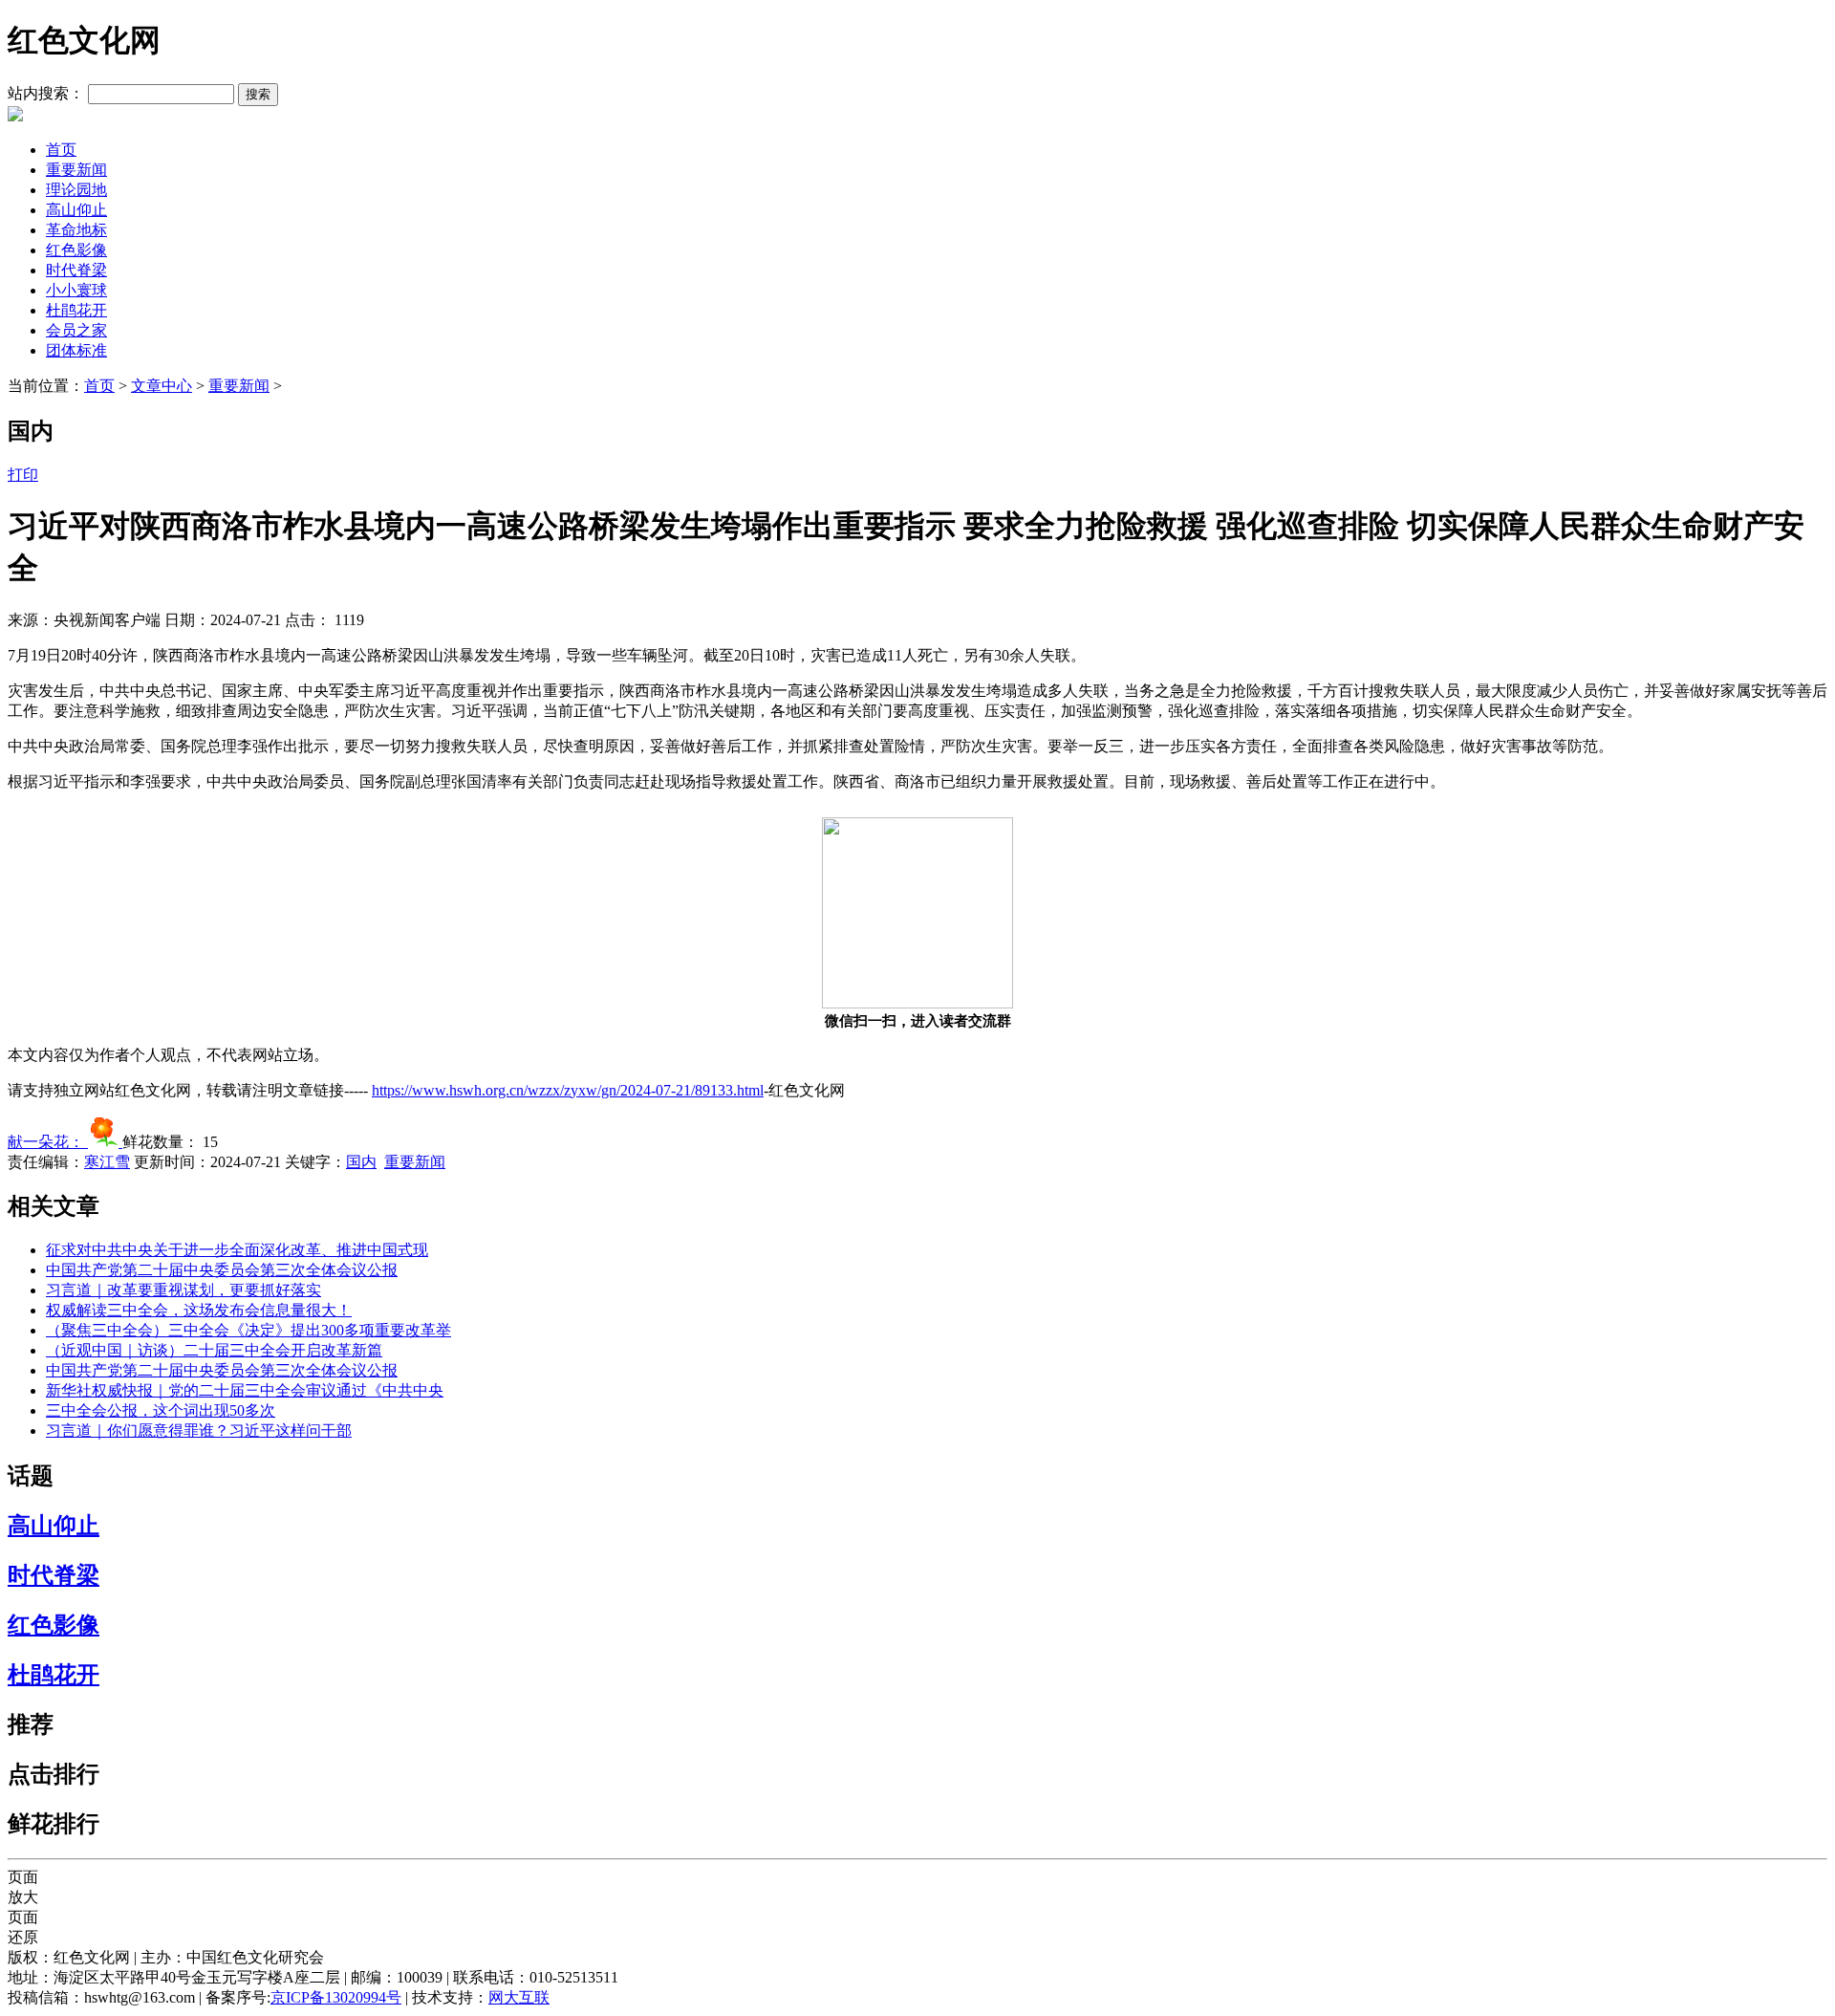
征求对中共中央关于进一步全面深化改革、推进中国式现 (237, 1250)
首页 (61, 150)
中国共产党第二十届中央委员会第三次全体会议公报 (222, 1270)
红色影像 (76, 250)
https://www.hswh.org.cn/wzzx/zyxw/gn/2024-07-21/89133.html (568, 1090)
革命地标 (76, 230)
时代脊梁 (76, 270)
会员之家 (76, 330)
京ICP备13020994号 (336, 1997)
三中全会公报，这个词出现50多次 (161, 1410)
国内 (361, 1162)
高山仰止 (76, 210)
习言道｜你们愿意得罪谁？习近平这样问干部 (199, 1431)
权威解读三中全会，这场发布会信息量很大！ (199, 1310)
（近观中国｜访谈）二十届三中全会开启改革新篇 (214, 1350)
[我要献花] (105, 1142)
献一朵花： (48, 1142)
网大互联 (519, 1997)
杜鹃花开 (76, 310)
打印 (23, 475)
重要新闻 (76, 170)
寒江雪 (107, 1162)
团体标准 (76, 350)
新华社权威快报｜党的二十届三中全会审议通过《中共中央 (245, 1390)
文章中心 (162, 386)
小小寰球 (76, 290)
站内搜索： (46, 93)
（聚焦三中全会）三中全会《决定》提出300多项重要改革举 (248, 1330)
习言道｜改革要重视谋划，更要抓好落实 (183, 1290)
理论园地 (76, 190)
